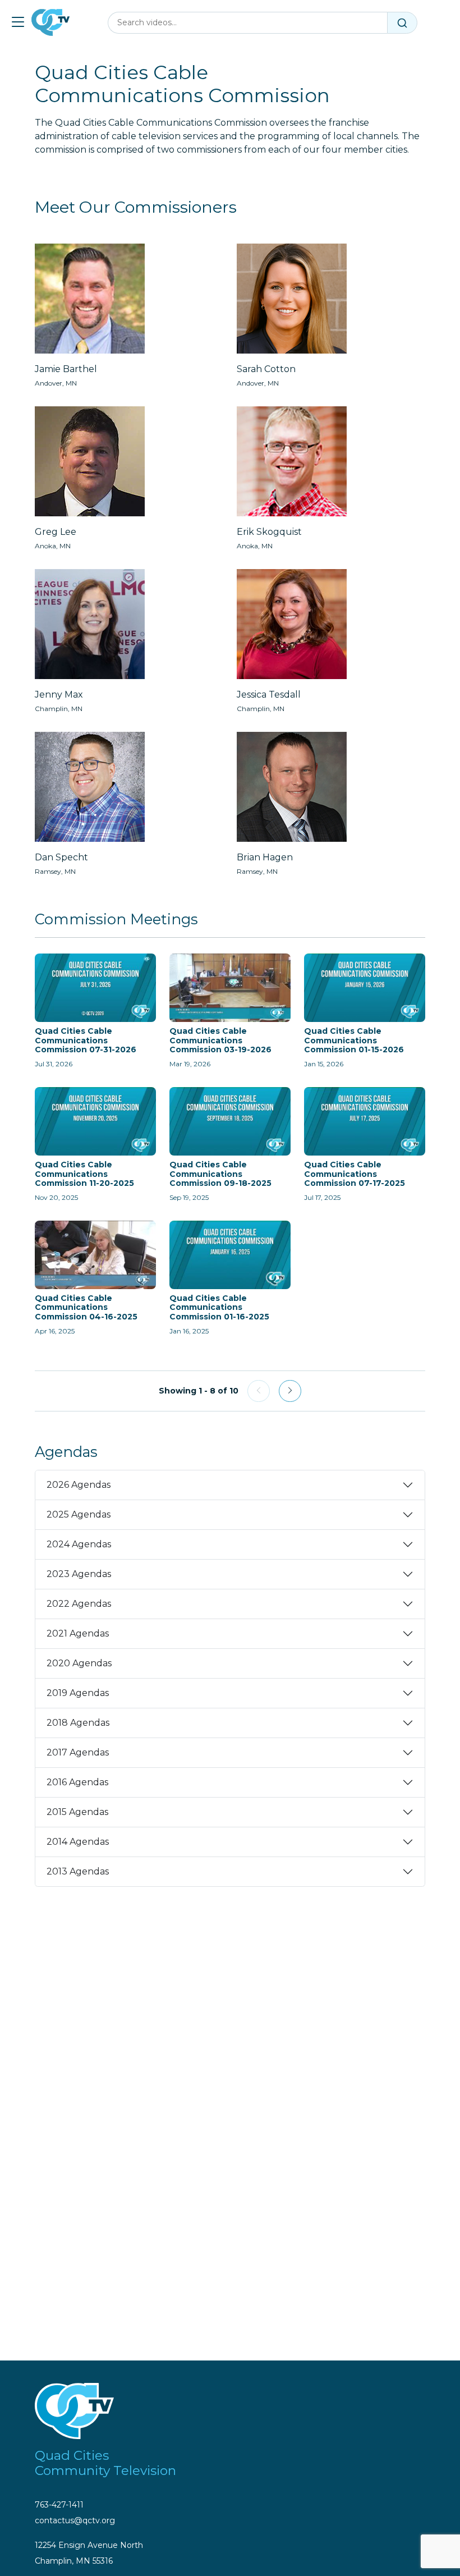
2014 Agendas (78, 1842)
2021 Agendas (78, 1633)
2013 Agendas (78, 1871)
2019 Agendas (78, 1693)
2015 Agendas (77, 1812)
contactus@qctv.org (75, 2520)
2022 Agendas (79, 1604)
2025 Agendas (79, 1514)
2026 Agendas (79, 1485)
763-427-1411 (59, 2505)
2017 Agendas (78, 1752)
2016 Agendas (77, 1782)
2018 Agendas (78, 1723)
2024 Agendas (79, 1544)
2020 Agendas (79, 1663)
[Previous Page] (259, 1391)
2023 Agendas (79, 1574)
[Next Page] (290, 1391)
